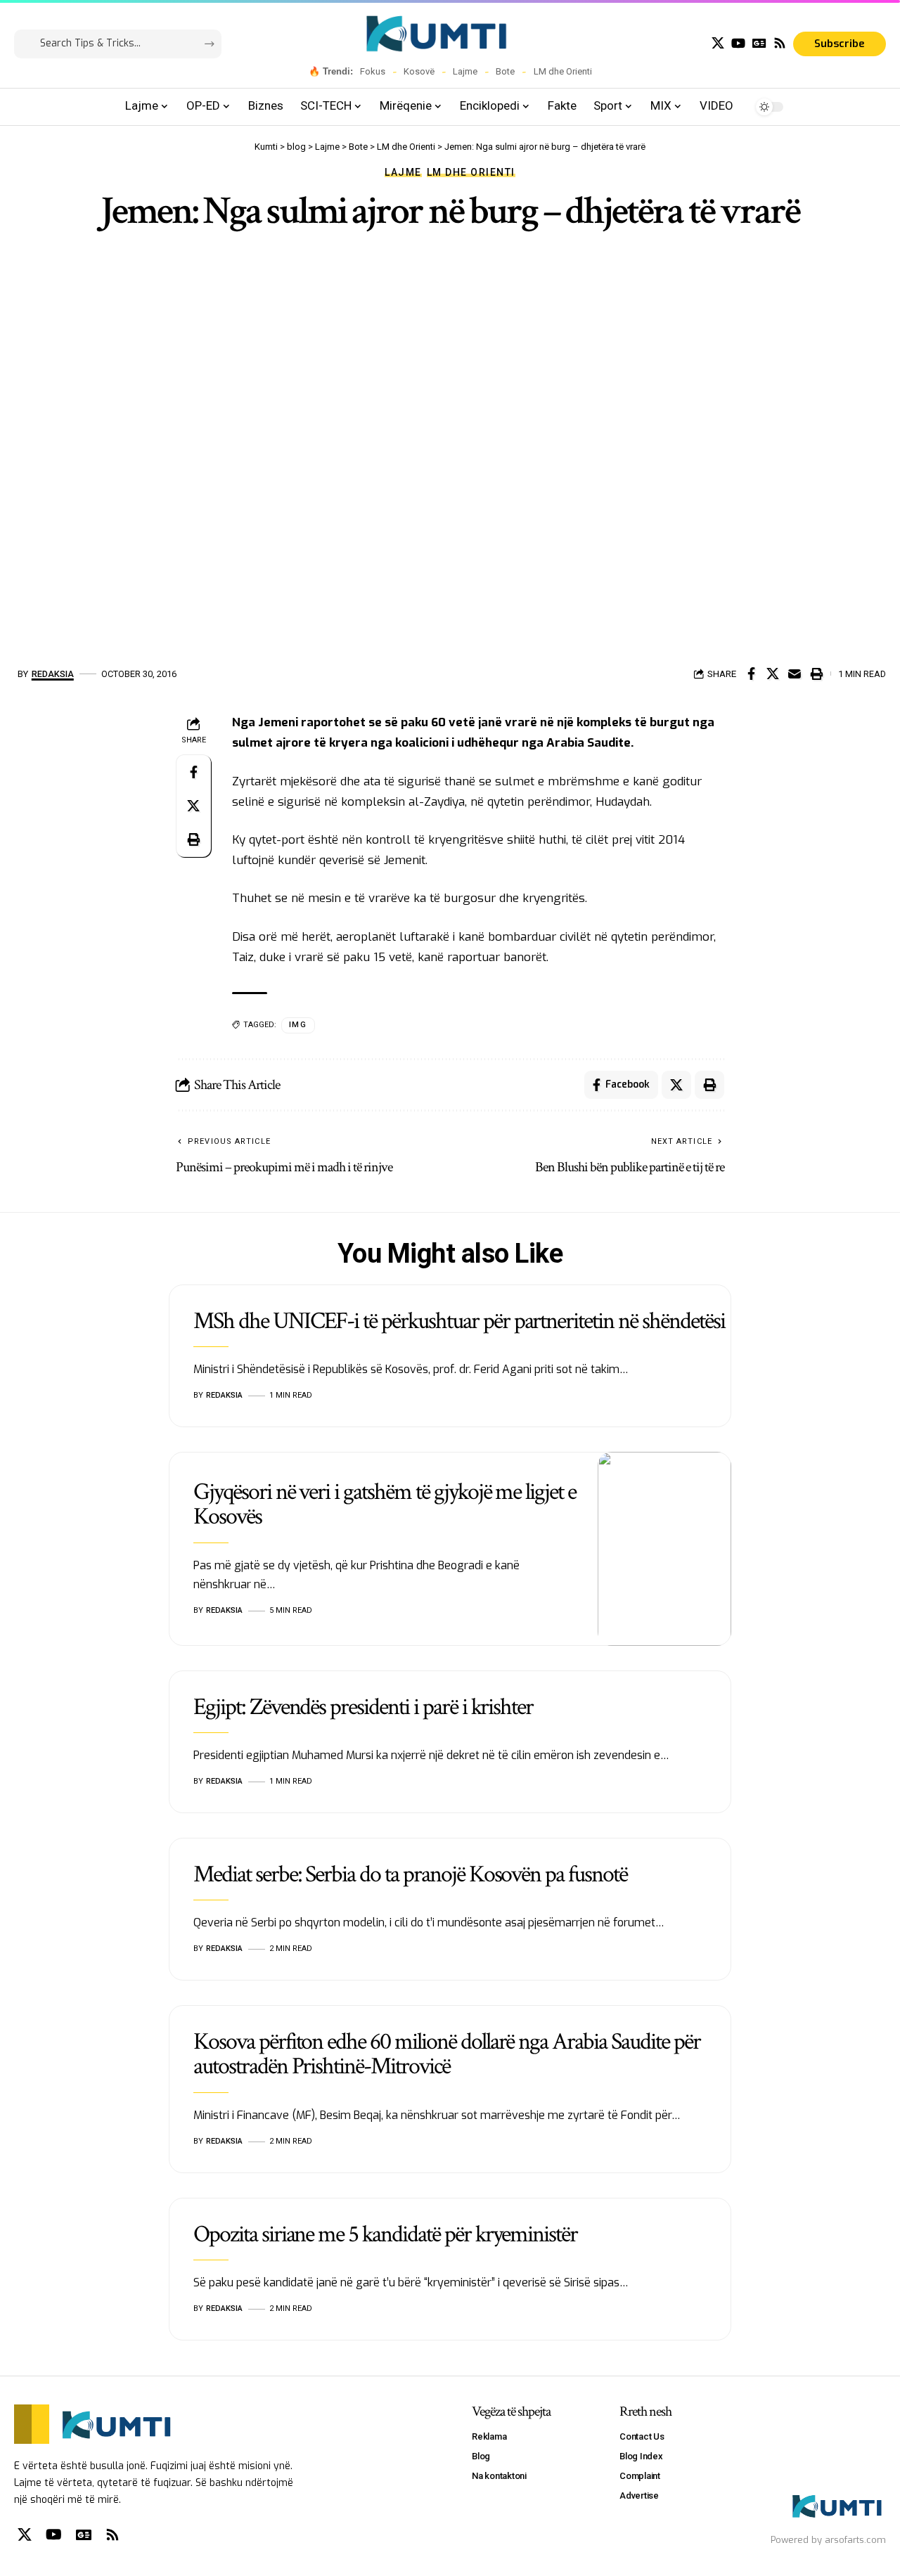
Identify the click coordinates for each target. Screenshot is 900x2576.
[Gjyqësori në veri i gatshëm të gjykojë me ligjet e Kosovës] (664, 1549)
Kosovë (419, 71)
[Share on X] (773, 674)
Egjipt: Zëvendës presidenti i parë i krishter (363, 1707)
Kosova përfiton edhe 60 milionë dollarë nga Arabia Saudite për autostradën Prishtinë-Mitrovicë (447, 2054)
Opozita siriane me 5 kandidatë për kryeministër (385, 2234)
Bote (505, 71)
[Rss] (780, 43)
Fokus (373, 71)
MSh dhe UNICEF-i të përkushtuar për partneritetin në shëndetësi (459, 1321)
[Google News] (759, 43)
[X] (718, 43)
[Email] (795, 674)
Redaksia (53, 674)
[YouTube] (738, 43)
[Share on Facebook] (751, 674)
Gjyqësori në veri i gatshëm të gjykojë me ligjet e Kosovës (385, 1504)
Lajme (465, 71)
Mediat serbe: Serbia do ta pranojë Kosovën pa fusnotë (410, 1874)
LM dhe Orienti (563, 71)
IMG (298, 1025)
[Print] (816, 674)
